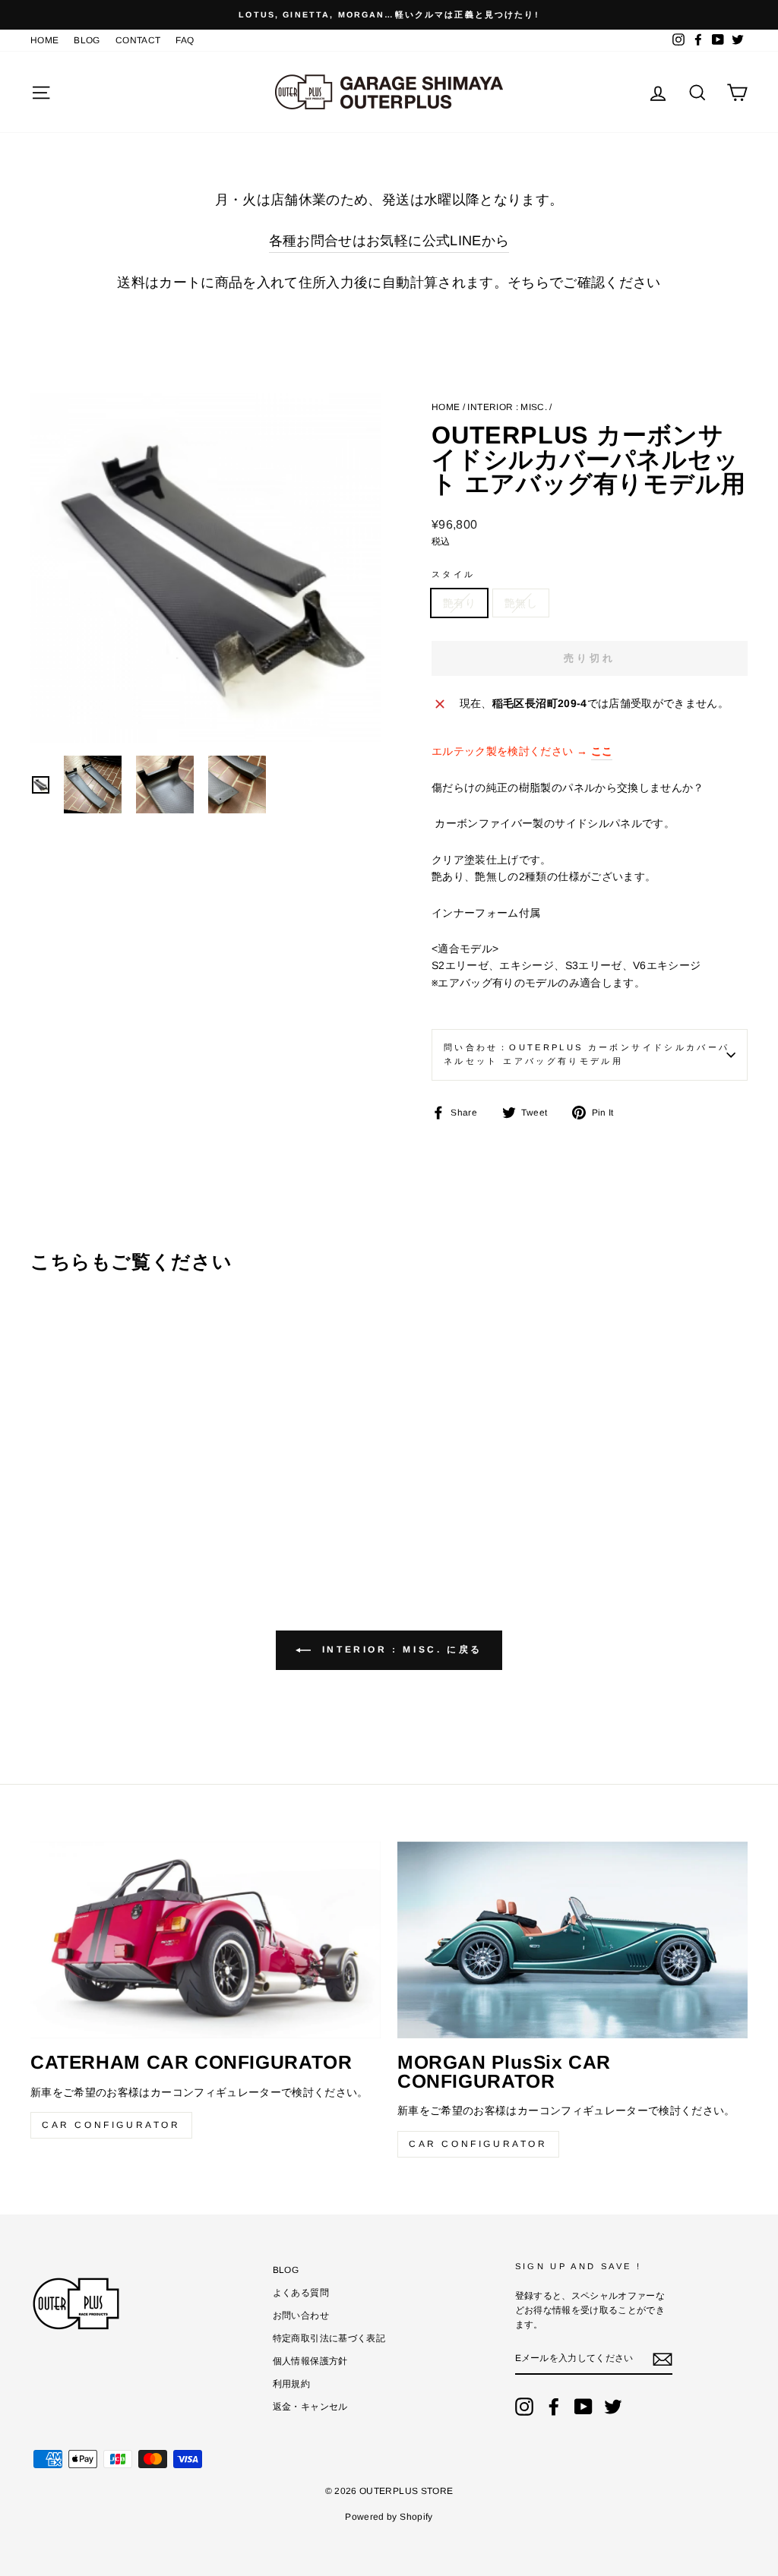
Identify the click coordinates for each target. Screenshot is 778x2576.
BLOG (87, 40)
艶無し (521, 603)
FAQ (185, 40)
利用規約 (291, 2384)
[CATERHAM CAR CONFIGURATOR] (206, 1940)
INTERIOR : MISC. (507, 407)
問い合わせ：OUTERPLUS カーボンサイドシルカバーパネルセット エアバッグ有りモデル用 (587, 1054)
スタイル (453, 574)
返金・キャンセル (310, 2407)
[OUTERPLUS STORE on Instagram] (524, 2407)
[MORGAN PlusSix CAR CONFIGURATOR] (572, 1940)
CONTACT (138, 40)
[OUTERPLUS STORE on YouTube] (583, 2407)
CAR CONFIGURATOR (111, 2125)
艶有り (459, 603)
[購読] (663, 2359)
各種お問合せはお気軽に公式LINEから (389, 241)
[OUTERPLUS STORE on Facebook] (554, 2407)
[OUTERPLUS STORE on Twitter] (613, 2407)
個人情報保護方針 (310, 2361)
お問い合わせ (301, 2316)
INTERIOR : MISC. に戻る (400, 1649)
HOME (44, 40)
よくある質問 (301, 2293)
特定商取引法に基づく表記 (329, 2338)
